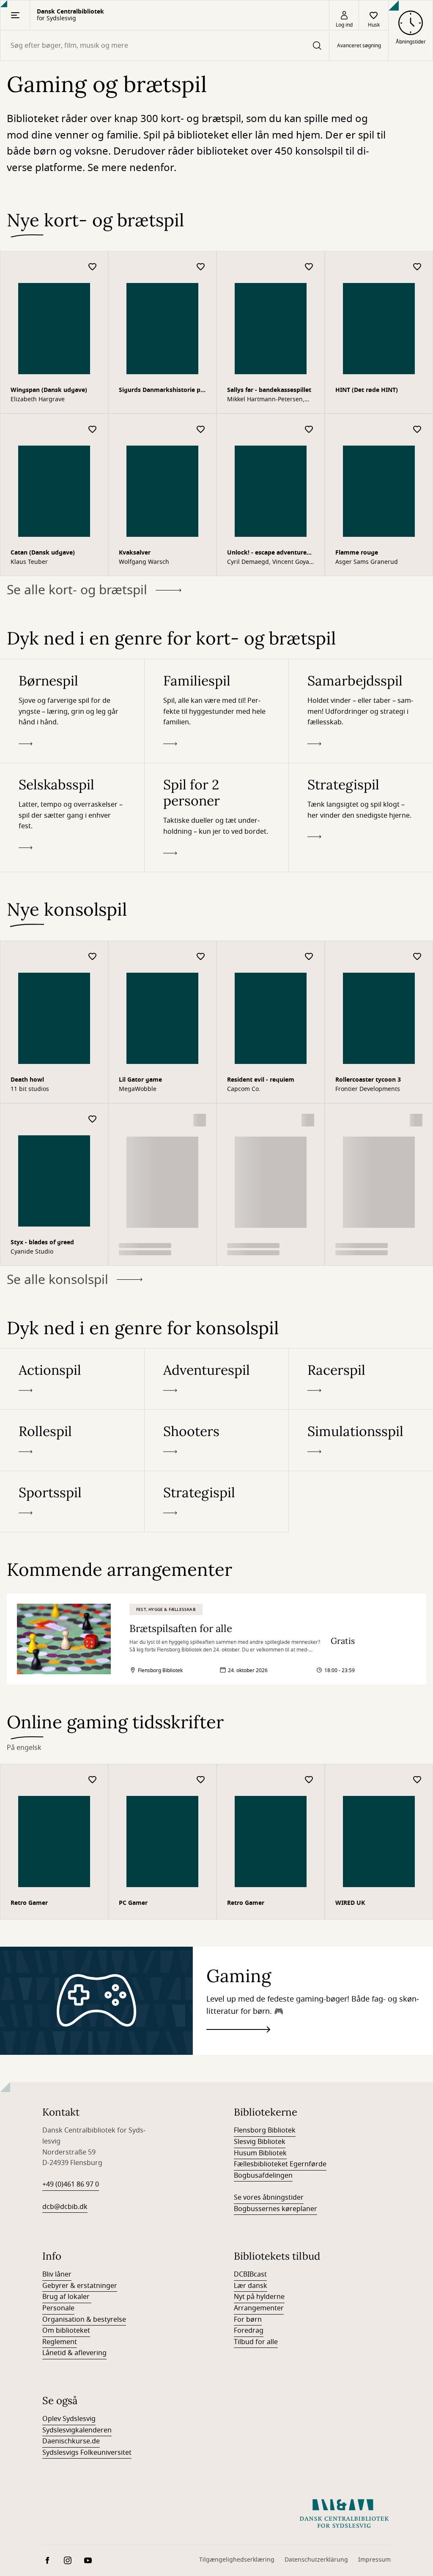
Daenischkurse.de (71, 2441)
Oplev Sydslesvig (69, 2419)
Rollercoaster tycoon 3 (368, 1080)
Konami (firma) (356, 1252)
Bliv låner (57, 2274)
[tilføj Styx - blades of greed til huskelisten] (93, 1119)
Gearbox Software (144, 1252)
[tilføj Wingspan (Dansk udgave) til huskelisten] (93, 267)
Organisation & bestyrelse (84, 2320)
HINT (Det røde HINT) (367, 390)
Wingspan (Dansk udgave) (49, 390)
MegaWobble (138, 1089)
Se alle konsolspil (58, 1280)
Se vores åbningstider (269, 2198)
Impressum (374, 2560)
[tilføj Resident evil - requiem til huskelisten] (309, 957)
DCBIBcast (250, 2274)
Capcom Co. (244, 1089)
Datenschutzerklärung (316, 2560)
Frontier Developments (368, 1089)
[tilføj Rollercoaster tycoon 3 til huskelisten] (417, 957)
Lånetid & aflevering (74, 2353)
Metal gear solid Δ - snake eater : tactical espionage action (378, 1243)
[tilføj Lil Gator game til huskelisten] (201, 957)
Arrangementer (259, 2308)
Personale (58, 2308)
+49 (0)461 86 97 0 (71, 2184)
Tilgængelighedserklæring (237, 2560)
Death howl (27, 1080)
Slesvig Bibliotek (260, 2142)
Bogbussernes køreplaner (275, 2209)
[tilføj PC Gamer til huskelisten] (201, 1780)
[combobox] (165, 45)
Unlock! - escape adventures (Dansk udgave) (268, 554)
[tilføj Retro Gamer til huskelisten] (93, 1780)
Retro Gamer (29, 1903)
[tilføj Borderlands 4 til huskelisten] (201, 1119)
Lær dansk (251, 2286)
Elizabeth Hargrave (38, 400)
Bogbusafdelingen (263, 2176)
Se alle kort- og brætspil (77, 590)
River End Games (251, 1252)
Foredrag (249, 2331)
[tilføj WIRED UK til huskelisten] (417, 1780)
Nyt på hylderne (259, 2297)
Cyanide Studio (32, 1252)
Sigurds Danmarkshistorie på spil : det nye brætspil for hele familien (161, 391)
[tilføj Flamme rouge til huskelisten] (417, 430)
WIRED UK (350, 1903)
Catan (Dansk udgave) (43, 553)
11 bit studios (30, 1089)
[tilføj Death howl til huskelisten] (93, 957)
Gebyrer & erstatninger (80, 2286)
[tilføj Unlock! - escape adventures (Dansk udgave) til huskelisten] (309, 430)
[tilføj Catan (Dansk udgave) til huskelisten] (93, 430)
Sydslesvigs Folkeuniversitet (87, 2453)
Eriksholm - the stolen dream (270, 1242)
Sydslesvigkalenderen (77, 2430)
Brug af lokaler (67, 2297)
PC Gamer (133, 1903)
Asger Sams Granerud (367, 562)
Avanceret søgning (359, 46)
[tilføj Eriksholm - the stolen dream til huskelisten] (309, 1119)
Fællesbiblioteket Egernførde (280, 2164)
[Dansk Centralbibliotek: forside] (344, 2513)
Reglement (60, 2342)
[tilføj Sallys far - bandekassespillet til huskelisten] (309, 267)
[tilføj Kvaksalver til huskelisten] (201, 430)
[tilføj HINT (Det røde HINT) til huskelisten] (417, 267)
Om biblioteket (66, 2331)
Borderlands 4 (139, 1242)
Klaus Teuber (29, 562)
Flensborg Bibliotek (265, 2130)
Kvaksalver (135, 553)
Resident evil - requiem (261, 1080)
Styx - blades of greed (42, 1242)
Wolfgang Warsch (144, 562)
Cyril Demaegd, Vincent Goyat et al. (269, 562)
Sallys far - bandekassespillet (269, 390)
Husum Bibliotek (260, 2153)
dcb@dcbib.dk (65, 2207)
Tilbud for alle (256, 2342)
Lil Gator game (140, 1080)
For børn (248, 2320)
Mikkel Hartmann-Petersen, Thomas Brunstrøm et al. (266, 400)
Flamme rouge (357, 553)
